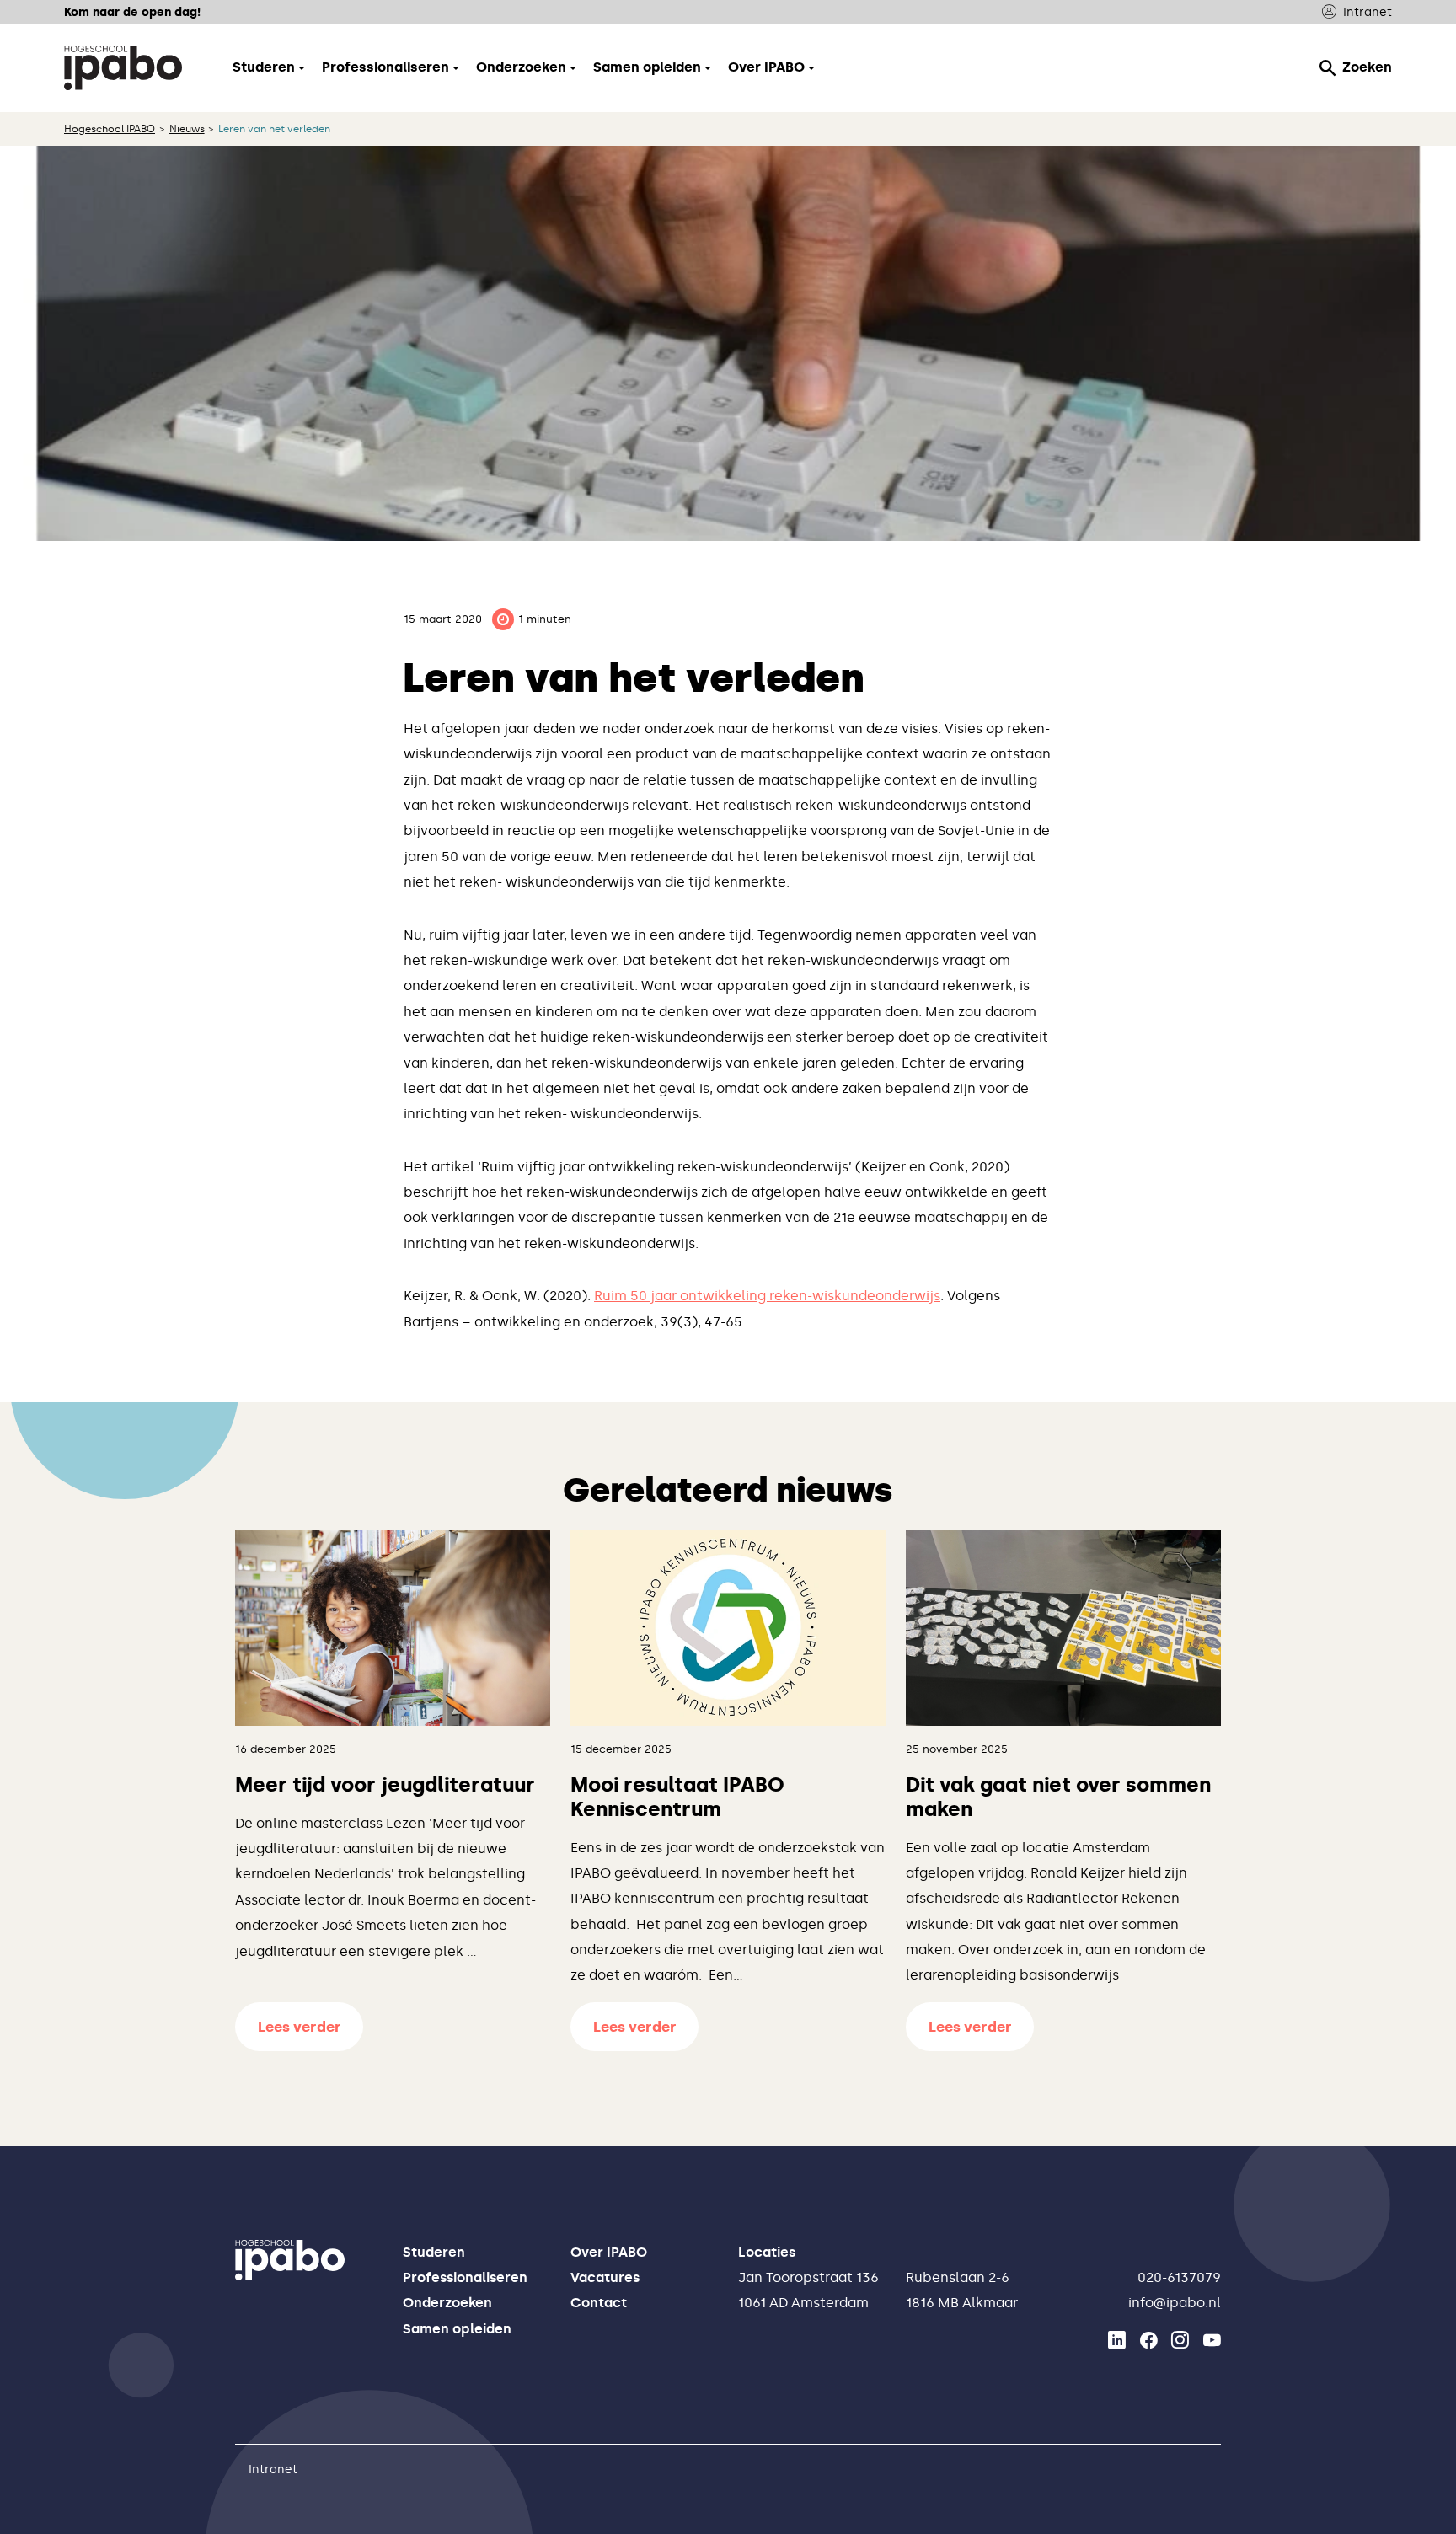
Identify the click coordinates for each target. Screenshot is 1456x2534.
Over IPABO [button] (766, 67)
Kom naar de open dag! (132, 12)
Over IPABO (609, 2252)
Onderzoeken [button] (521, 67)
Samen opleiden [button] (647, 67)
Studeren (434, 2252)
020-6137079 (1179, 2277)
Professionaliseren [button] (385, 67)
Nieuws (187, 129)
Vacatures (605, 2277)
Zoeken (1367, 67)
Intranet (1368, 12)
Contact (599, 2303)
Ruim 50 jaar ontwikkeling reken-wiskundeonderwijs (767, 1296)
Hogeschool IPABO (110, 129)
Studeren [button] (264, 67)
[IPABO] (123, 67)
